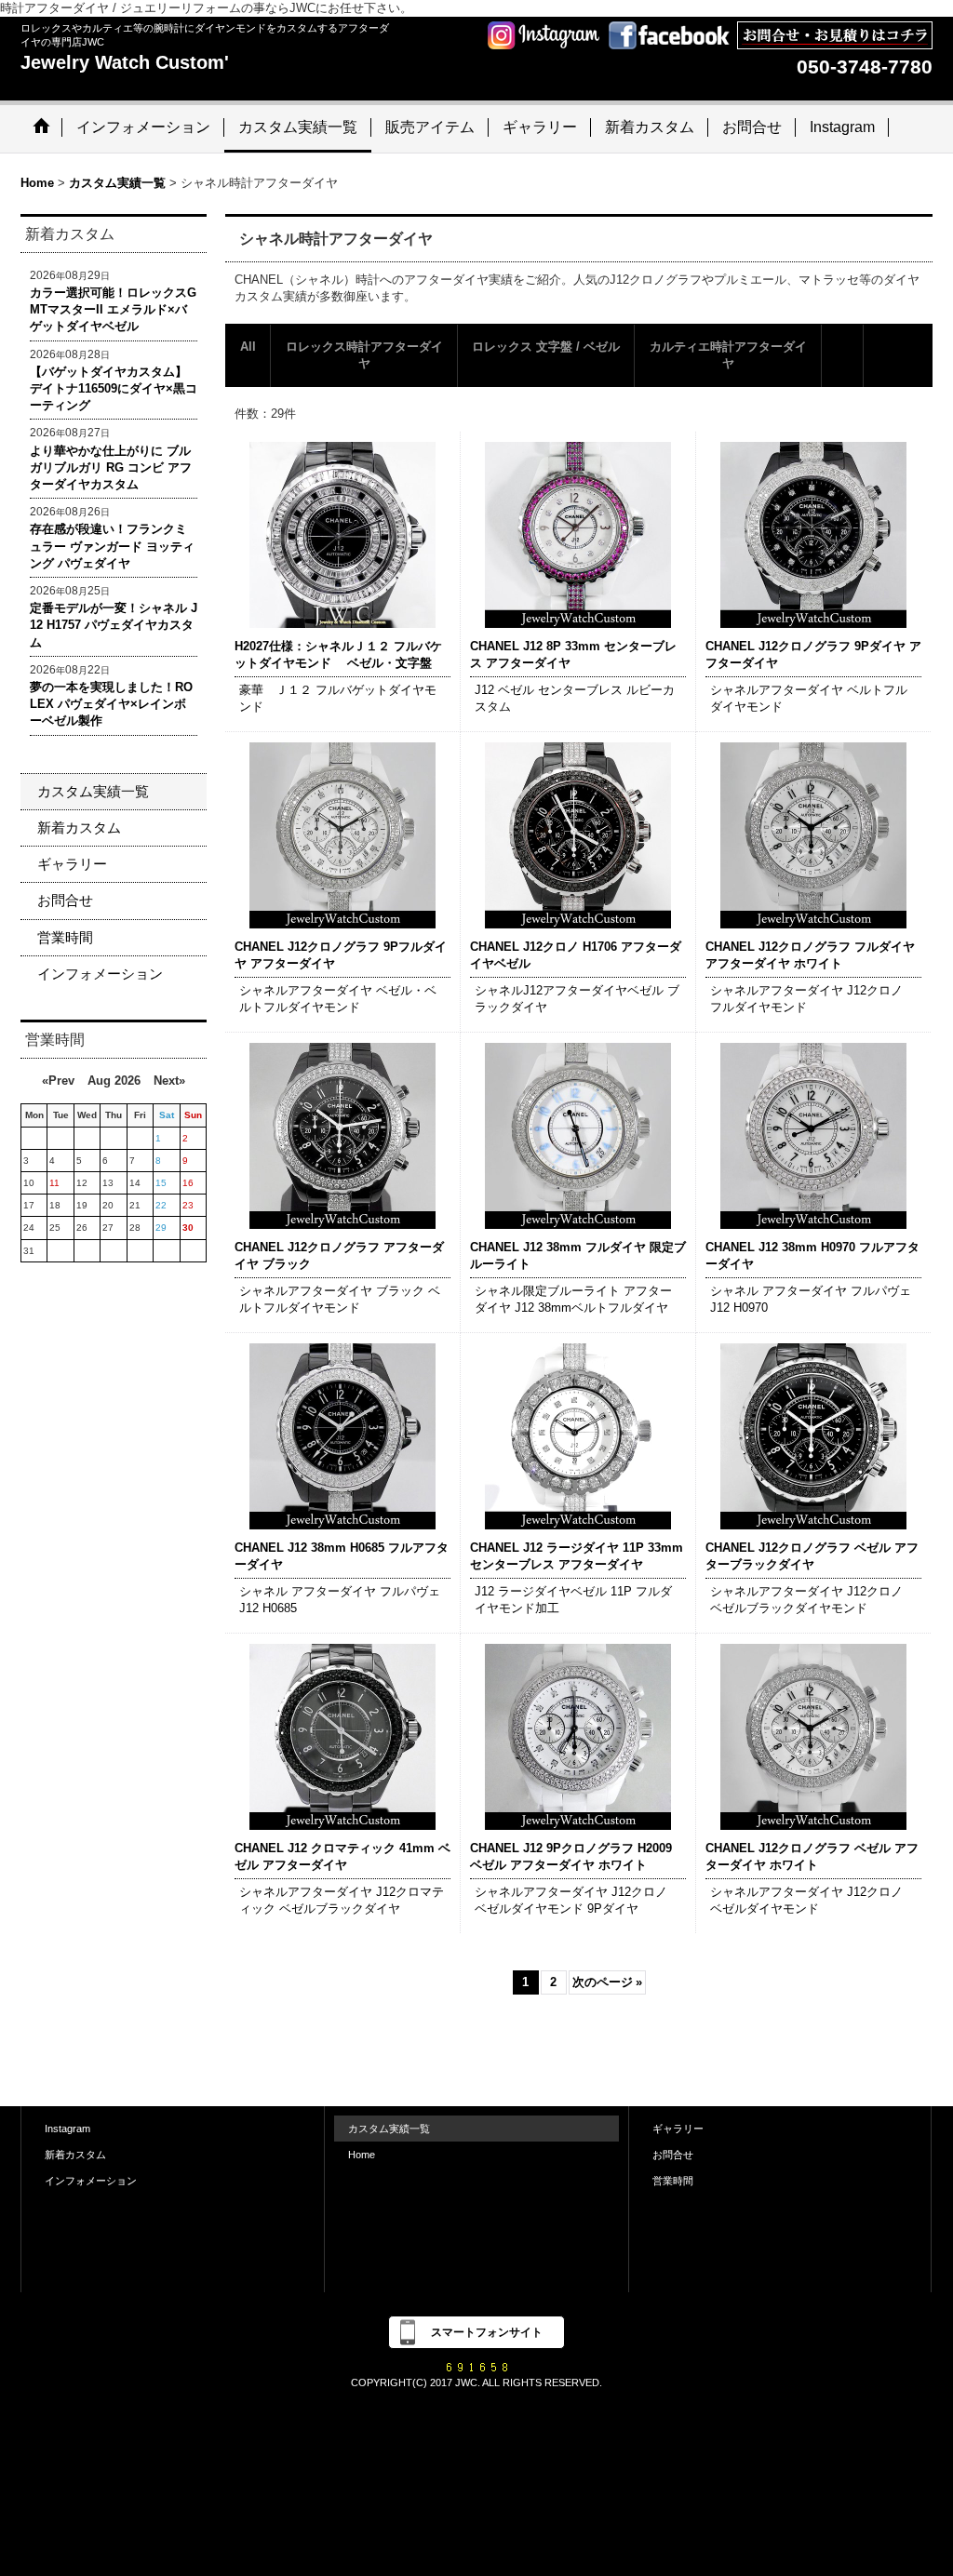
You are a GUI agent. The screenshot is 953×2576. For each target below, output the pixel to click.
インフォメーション (100, 974)
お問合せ (65, 900)
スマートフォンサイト (487, 2332)
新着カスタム (79, 828)
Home (362, 2155)
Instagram (67, 2129)
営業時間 (65, 937)
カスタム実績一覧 (93, 791)
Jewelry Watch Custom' (125, 62)
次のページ (607, 1982)
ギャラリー (72, 864)
